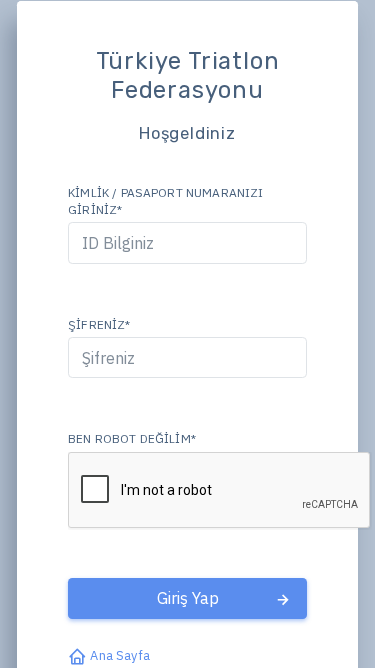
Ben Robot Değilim (132, 438)
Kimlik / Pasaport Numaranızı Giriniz (165, 201)
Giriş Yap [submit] (188, 598)
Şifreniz (99, 324)
